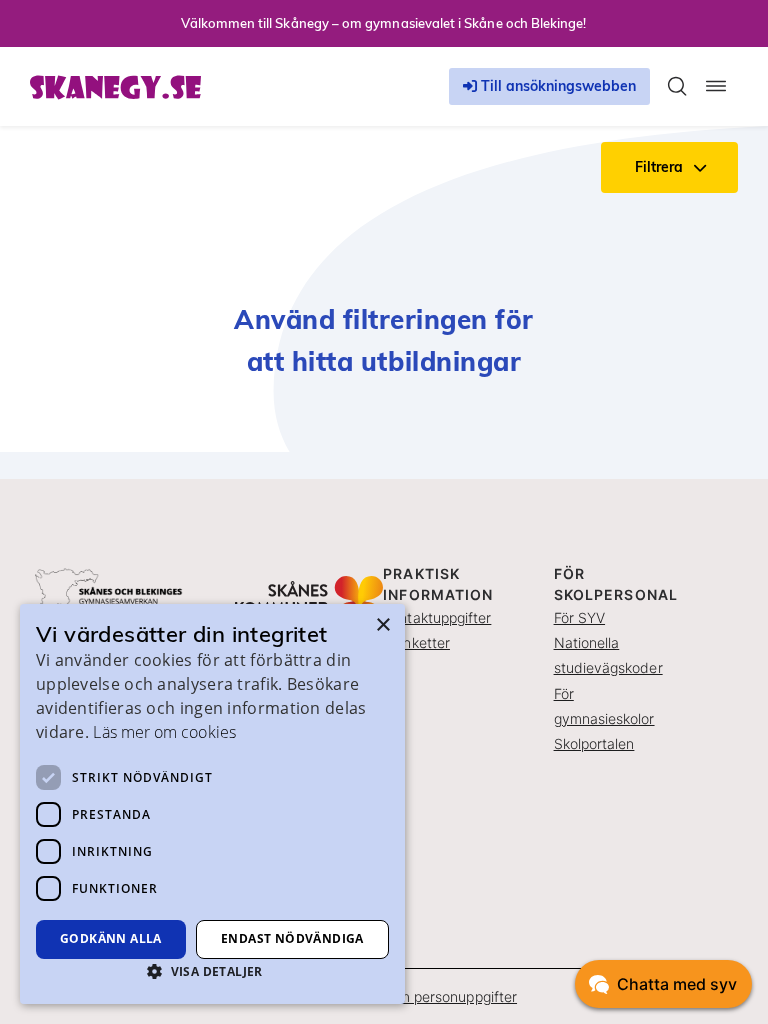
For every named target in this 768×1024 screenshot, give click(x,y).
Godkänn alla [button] (111, 938)
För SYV (580, 617)
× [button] (382, 625)
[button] (212, 971)
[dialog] (212, 804)
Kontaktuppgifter (437, 617)
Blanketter (416, 642)
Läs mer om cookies (164, 732)
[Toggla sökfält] (677, 86)
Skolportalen (594, 743)
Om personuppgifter (452, 996)
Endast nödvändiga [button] (292, 938)
